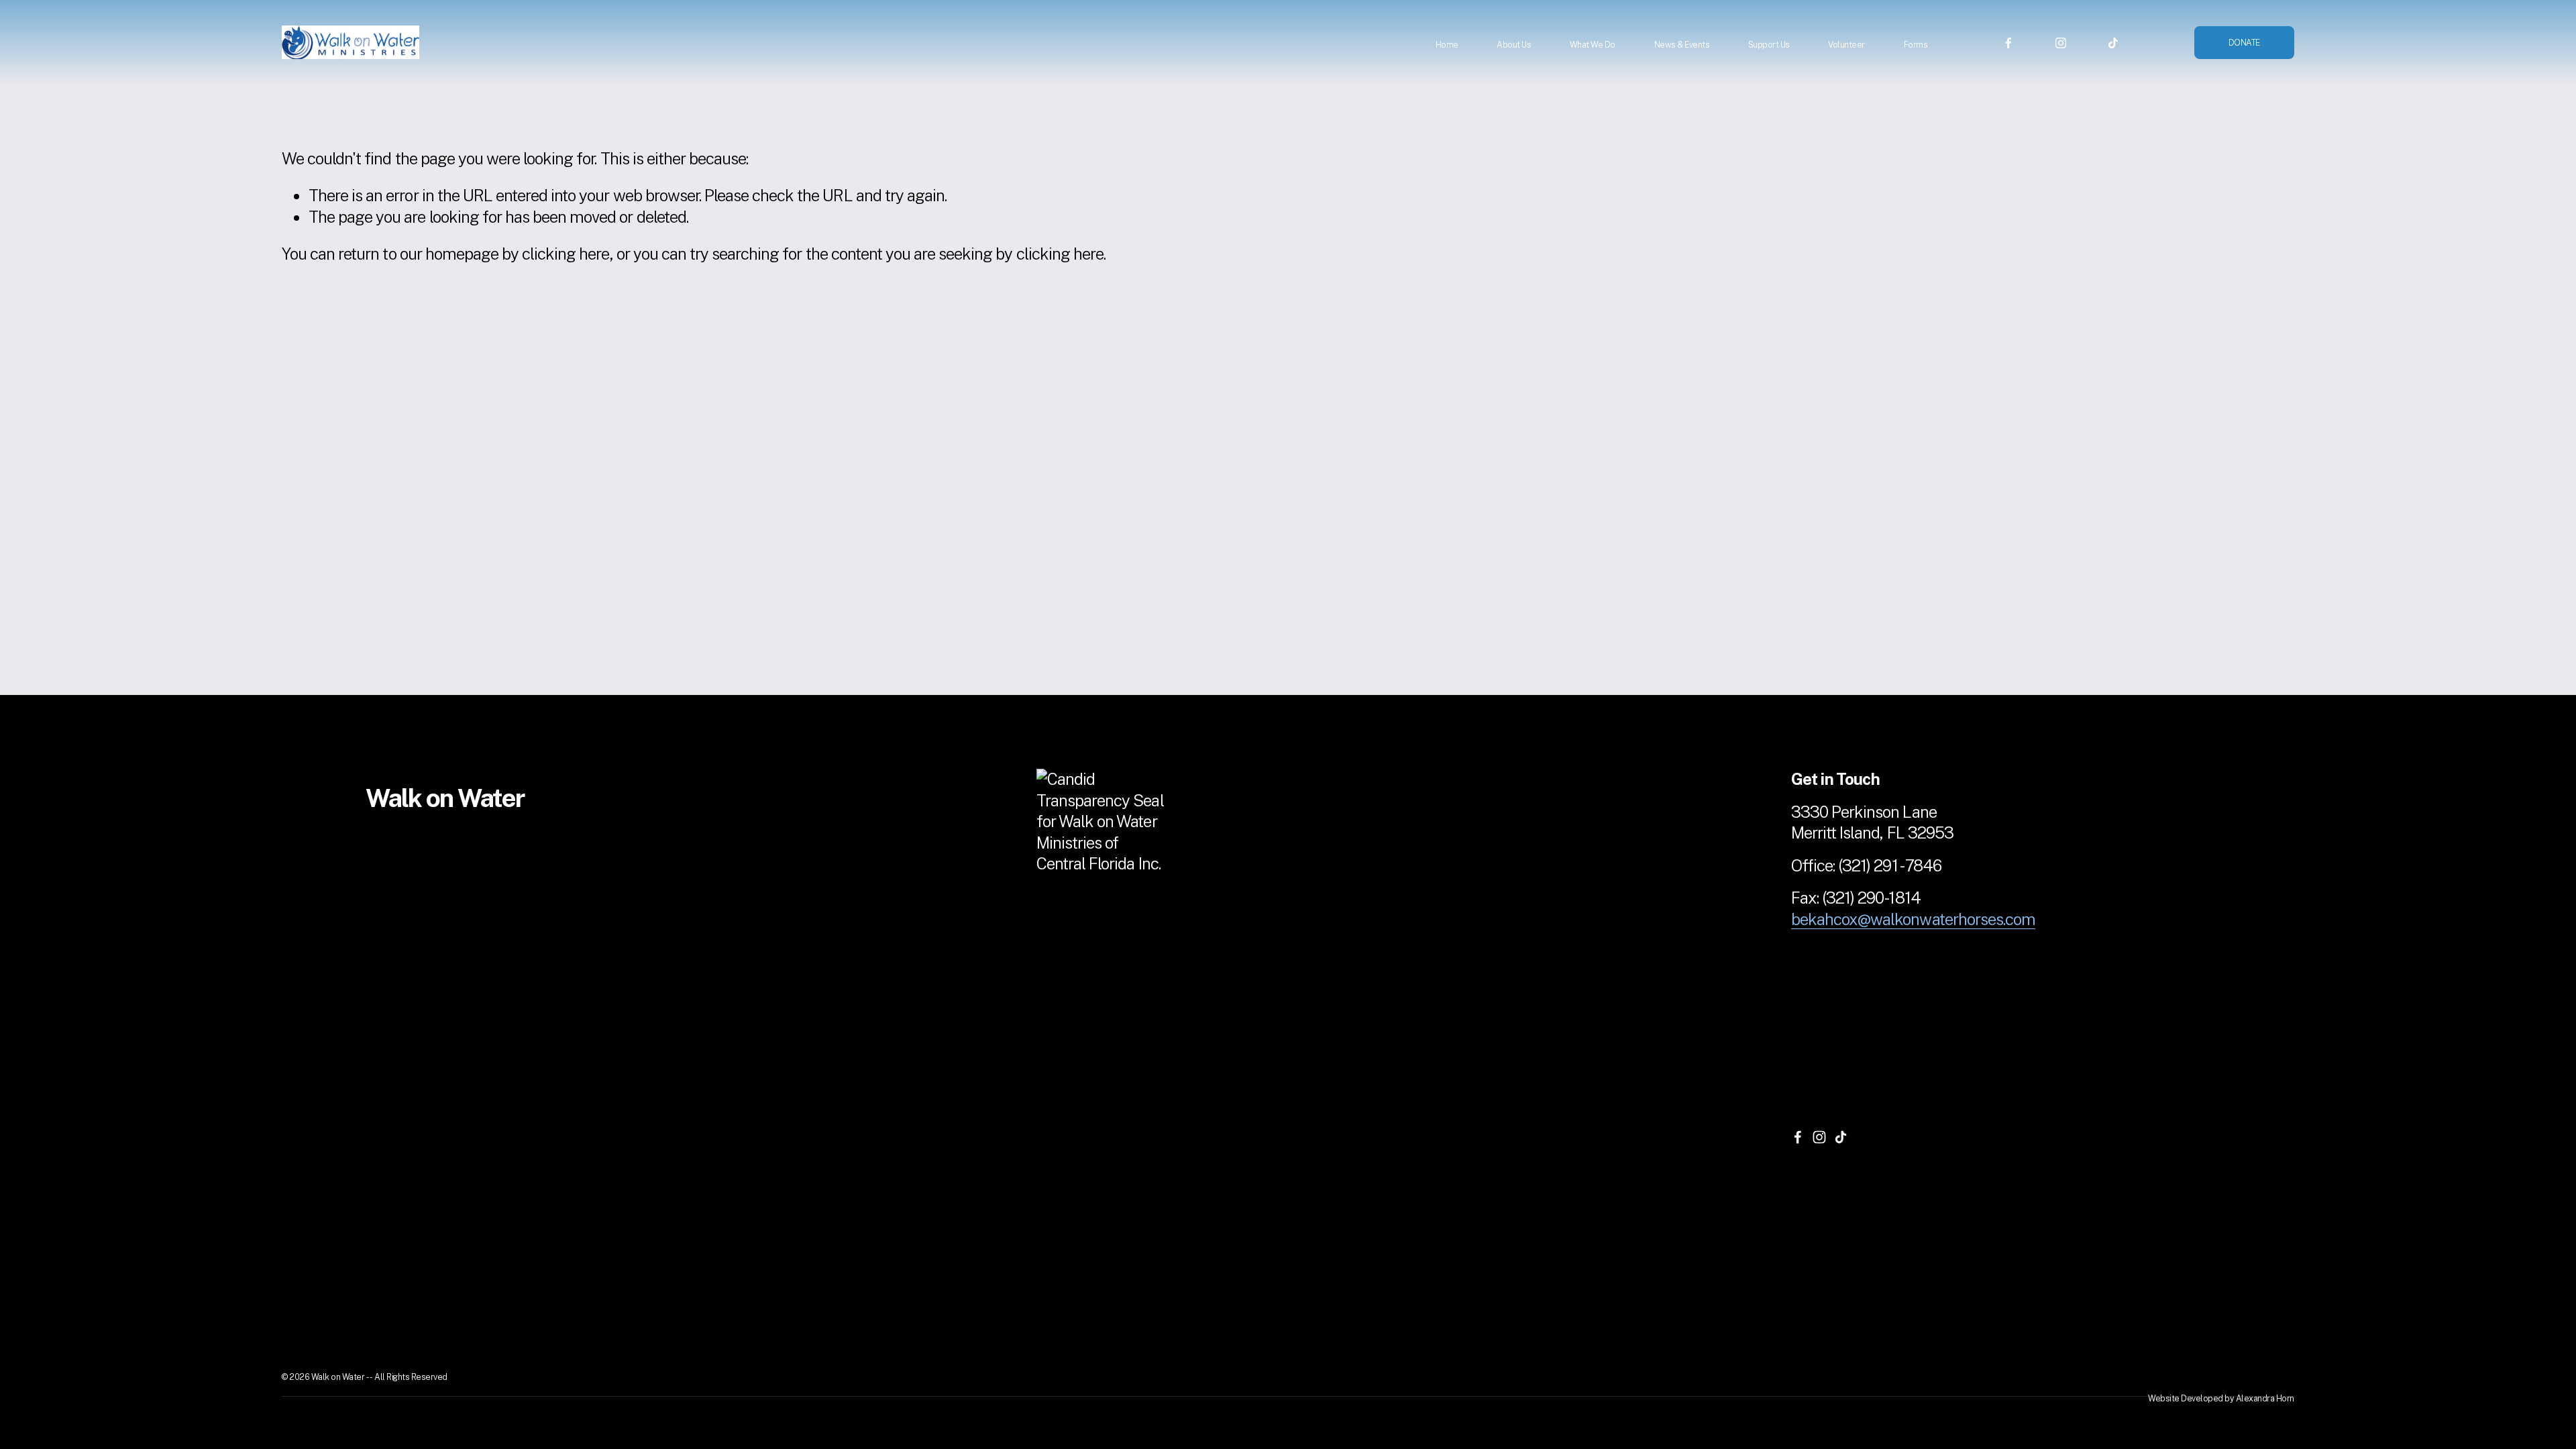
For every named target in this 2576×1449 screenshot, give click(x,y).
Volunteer (1846, 45)
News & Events (1682, 45)
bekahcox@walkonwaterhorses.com (1913, 919)
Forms (1916, 45)
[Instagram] (2061, 42)
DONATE (2244, 43)
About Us (1514, 45)
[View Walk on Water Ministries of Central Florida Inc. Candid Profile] (1104, 863)
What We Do (1593, 45)
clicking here (566, 254)
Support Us (1769, 45)
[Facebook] (2008, 42)
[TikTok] (2113, 42)
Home (1447, 45)
